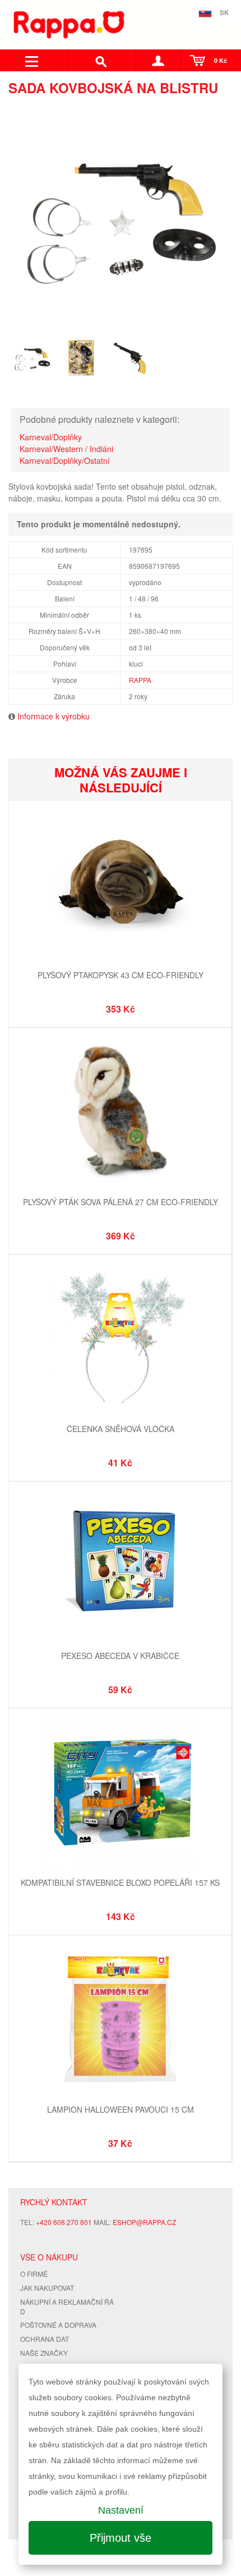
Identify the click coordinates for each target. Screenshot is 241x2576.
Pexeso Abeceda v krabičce (120, 1656)
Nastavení (121, 2510)
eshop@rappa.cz (144, 2222)
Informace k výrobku (54, 716)
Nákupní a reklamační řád (67, 2306)
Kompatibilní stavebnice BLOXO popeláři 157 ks (120, 1882)
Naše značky (44, 2353)
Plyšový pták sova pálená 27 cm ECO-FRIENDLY (121, 1202)
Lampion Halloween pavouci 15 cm (121, 2109)
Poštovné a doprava (58, 2325)
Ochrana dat (45, 2339)
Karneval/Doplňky (51, 437)
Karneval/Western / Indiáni (66, 449)
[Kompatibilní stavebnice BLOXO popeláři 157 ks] (120, 1793)
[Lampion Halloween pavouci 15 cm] (120, 2020)
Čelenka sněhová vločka (121, 1429)
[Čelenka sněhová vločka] (120, 1339)
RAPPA (140, 680)
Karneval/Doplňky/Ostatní (65, 461)
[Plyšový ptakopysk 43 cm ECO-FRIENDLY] (120, 885)
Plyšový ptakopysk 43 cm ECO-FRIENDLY (121, 975)
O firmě (34, 2274)
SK (224, 12)
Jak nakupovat (47, 2288)
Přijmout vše (121, 2538)
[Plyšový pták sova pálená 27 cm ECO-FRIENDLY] (120, 1112)
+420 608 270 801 (64, 2222)
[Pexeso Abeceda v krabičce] (120, 1566)
